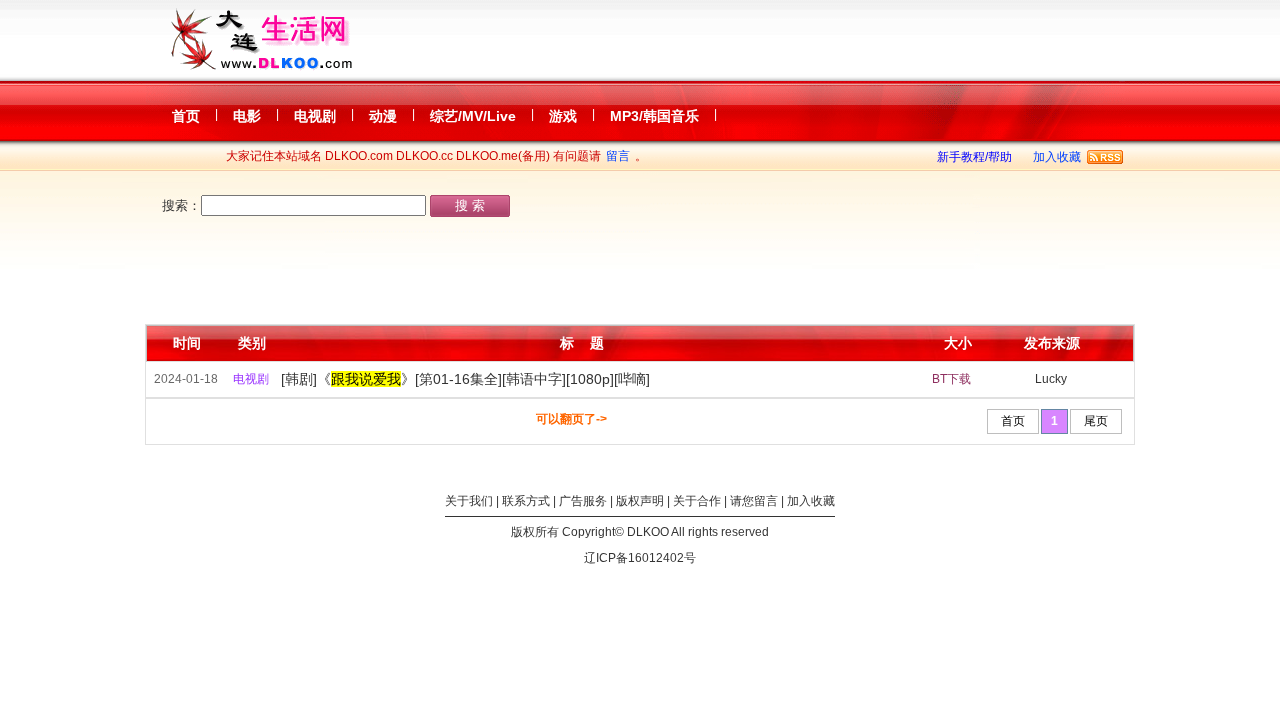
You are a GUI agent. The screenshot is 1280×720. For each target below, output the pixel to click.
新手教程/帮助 (974, 157)
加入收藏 (1057, 157)
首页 (1013, 421)
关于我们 (469, 501)
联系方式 (526, 501)
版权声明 (640, 501)
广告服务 (583, 501)
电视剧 (251, 379)
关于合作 (697, 501)
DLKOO (648, 532)
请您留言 (754, 501)
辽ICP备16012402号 (640, 558)
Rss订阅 (1105, 157)
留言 (618, 156)
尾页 (1096, 421)
